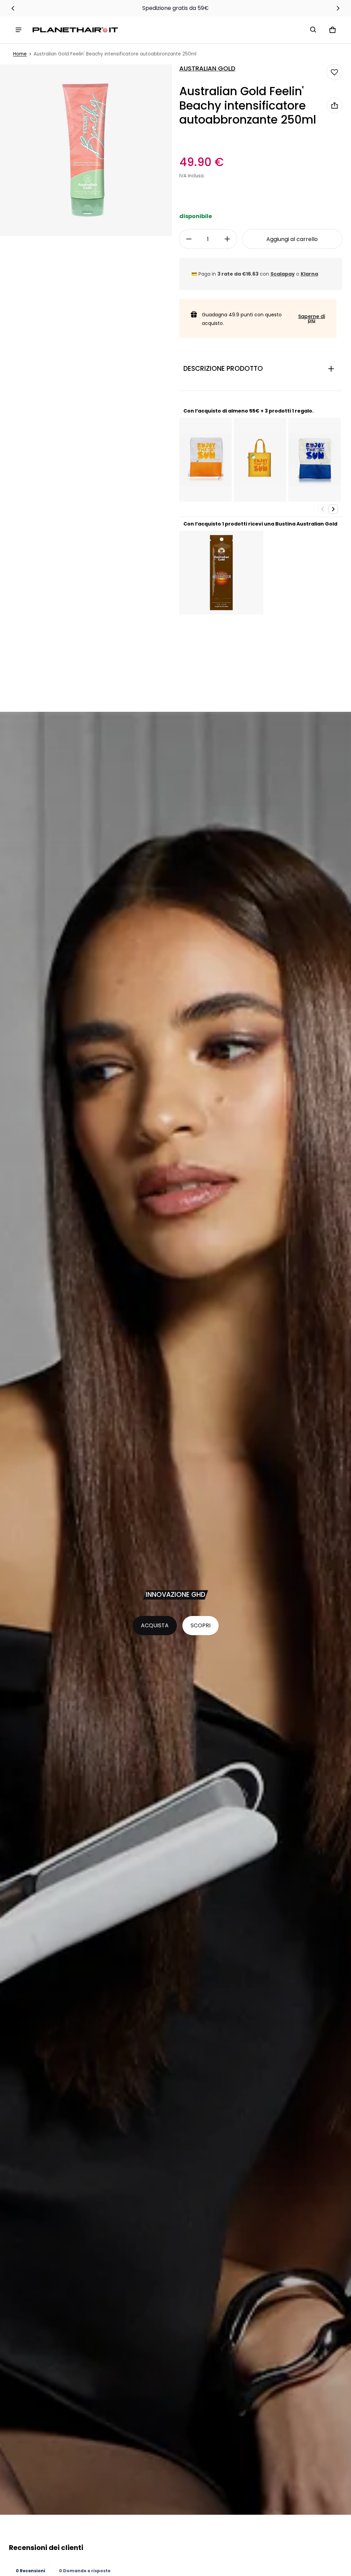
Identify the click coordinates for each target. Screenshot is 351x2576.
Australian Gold (207, 68)
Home (20, 54)
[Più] (227, 239)
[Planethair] (77, 30)
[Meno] (189, 239)
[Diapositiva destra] (338, 8)
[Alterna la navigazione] (19, 30)
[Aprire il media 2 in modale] (86, 150)
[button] (313, 30)
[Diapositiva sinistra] (13, 8)
